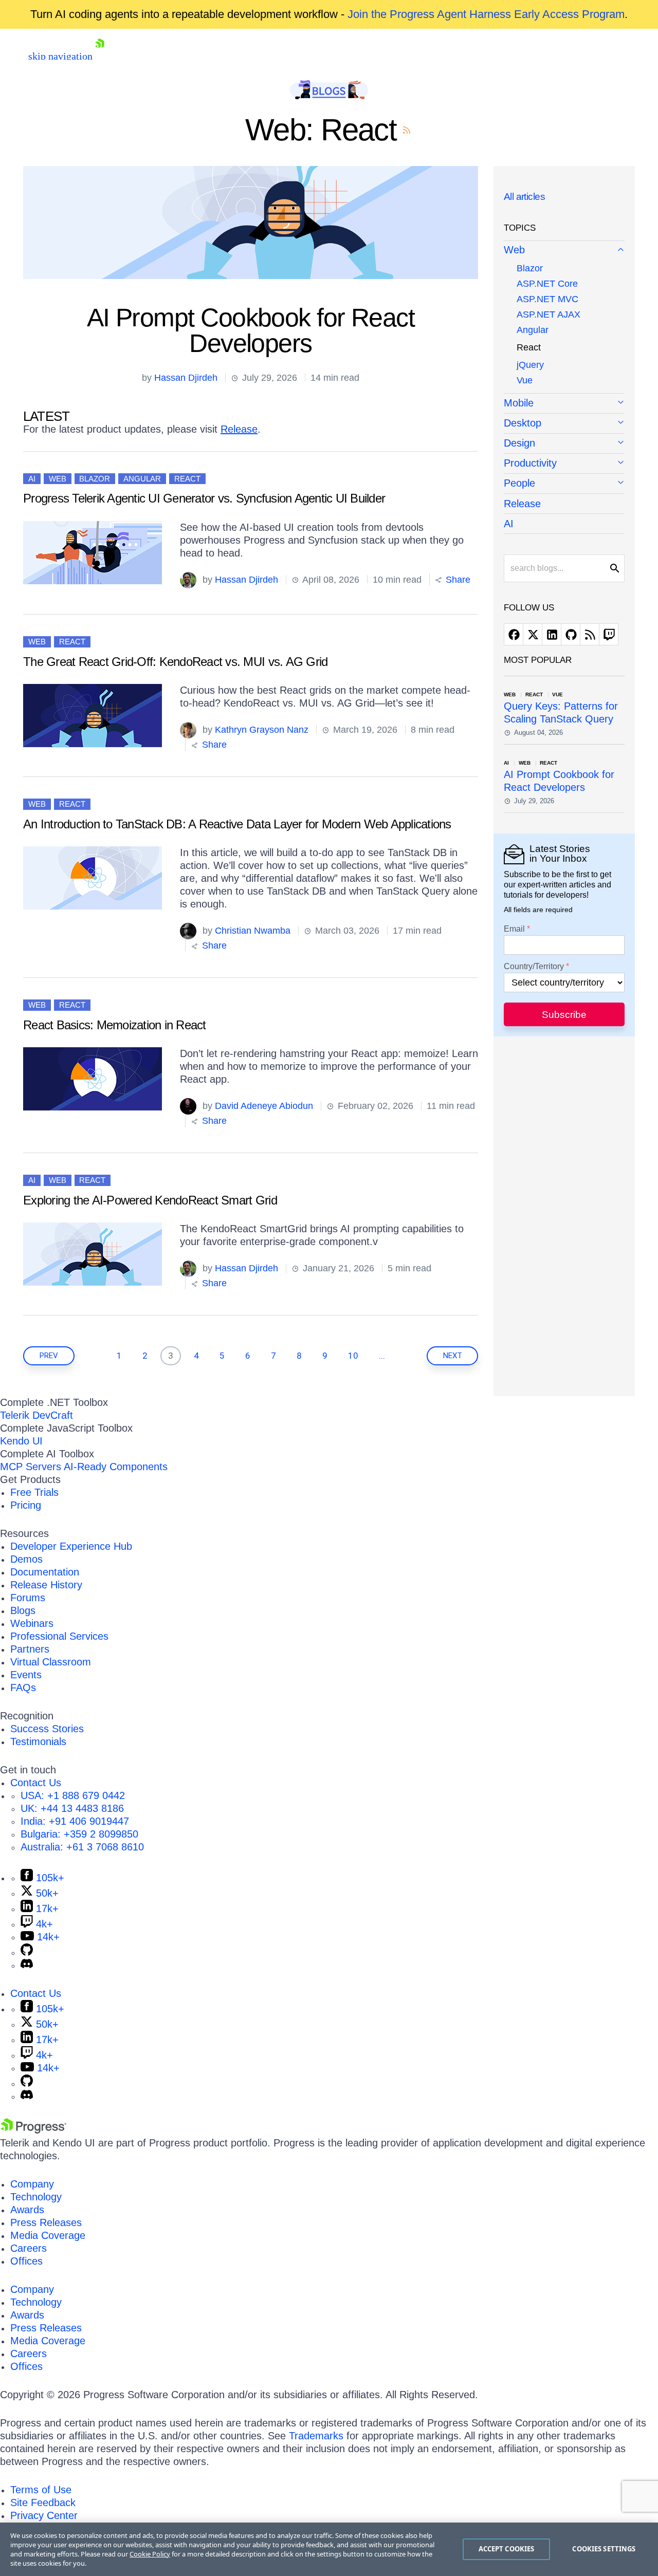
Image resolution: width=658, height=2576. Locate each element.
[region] (329, 2549)
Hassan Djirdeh (186, 378)
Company (32, 2184)
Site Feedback (43, 2503)
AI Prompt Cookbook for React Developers (251, 330)
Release (239, 429)
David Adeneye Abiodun (264, 1106)
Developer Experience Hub (71, 1546)
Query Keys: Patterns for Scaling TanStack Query (561, 712)
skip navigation (60, 56)
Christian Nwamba (253, 931)
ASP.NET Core (547, 284)
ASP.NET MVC (547, 299)
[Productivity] (564, 464)
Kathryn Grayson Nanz (262, 730)
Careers (29, 2248)
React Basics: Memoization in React (115, 1025)
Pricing (26, 1505)
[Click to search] (615, 568)
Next (453, 1356)
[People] (564, 484)
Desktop (523, 423)
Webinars (32, 1623)
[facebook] (514, 634)
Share (457, 580)
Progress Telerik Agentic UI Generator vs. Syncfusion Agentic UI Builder (204, 498)
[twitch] (609, 634)
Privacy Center (44, 2515)
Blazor (95, 479)
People (519, 483)
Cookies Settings (604, 2549)
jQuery (530, 365)
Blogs (23, 1610)
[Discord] (27, 1965)
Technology (36, 2197)
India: (75, 1821)
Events (26, 1675)
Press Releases (46, 2222)
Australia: (82, 1847)
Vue (525, 380)
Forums (28, 1598)
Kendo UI (21, 1441)
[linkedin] (552, 634)
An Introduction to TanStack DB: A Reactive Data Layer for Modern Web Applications (237, 824)
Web (58, 479)
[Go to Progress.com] (33, 2130)
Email (514, 929)
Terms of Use (41, 2490)
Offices (26, 2261)
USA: (73, 1795)
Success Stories (47, 1729)
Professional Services (59, 1636)
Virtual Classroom (51, 1662)
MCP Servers (31, 1467)
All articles (524, 197)
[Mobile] (564, 404)
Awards (27, 2210)
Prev (49, 1356)
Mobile (519, 403)
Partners (30, 1649)
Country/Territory (534, 967)
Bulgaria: (79, 1834)
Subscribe (564, 1015)
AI (32, 479)
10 (353, 1356)
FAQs (23, 1688)
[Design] (564, 444)
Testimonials (38, 1741)
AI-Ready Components (116, 1467)
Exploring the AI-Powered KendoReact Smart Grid (150, 1200)
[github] (571, 634)
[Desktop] (564, 424)
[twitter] (533, 634)
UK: (72, 1808)
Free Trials (34, 1492)
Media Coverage (48, 2235)
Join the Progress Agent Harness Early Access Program (486, 14)
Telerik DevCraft (36, 1415)
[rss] (590, 634)
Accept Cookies (507, 2549)
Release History (46, 1585)
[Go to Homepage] (100, 56)
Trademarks (316, 2436)
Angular (142, 479)
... (382, 1356)
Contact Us (36, 1783)
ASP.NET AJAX (549, 314)
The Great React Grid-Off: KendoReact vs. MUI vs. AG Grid (175, 662)
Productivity (530, 463)
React (187, 479)
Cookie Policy (150, 2554)
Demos (26, 1559)
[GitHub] (27, 1952)
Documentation (45, 1572)
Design (519, 443)
